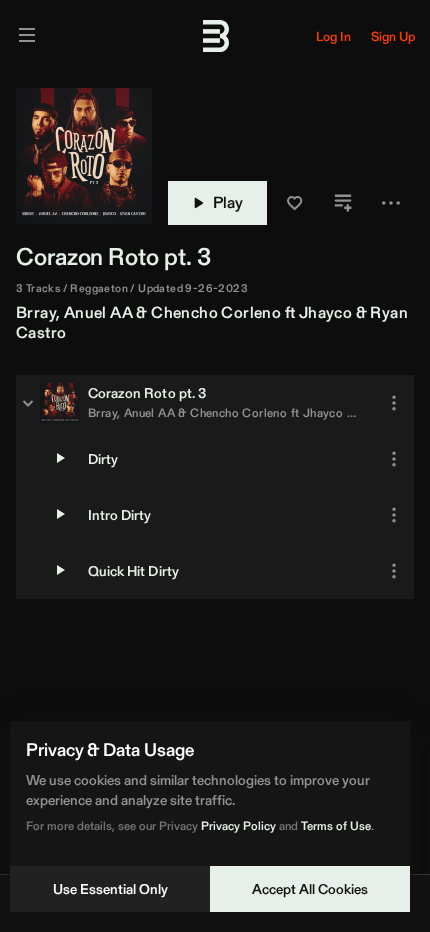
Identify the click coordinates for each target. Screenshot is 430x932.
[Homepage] (215, 36)
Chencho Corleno (216, 312)
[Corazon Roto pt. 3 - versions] (28, 403)
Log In (333, 36)
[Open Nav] (27, 36)
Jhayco (325, 312)
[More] (394, 403)
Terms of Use (336, 825)
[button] (295, 203)
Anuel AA (98, 312)
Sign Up (393, 36)
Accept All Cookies (310, 889)
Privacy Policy (238, 825)
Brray (36, 312)
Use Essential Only (110, 889)
